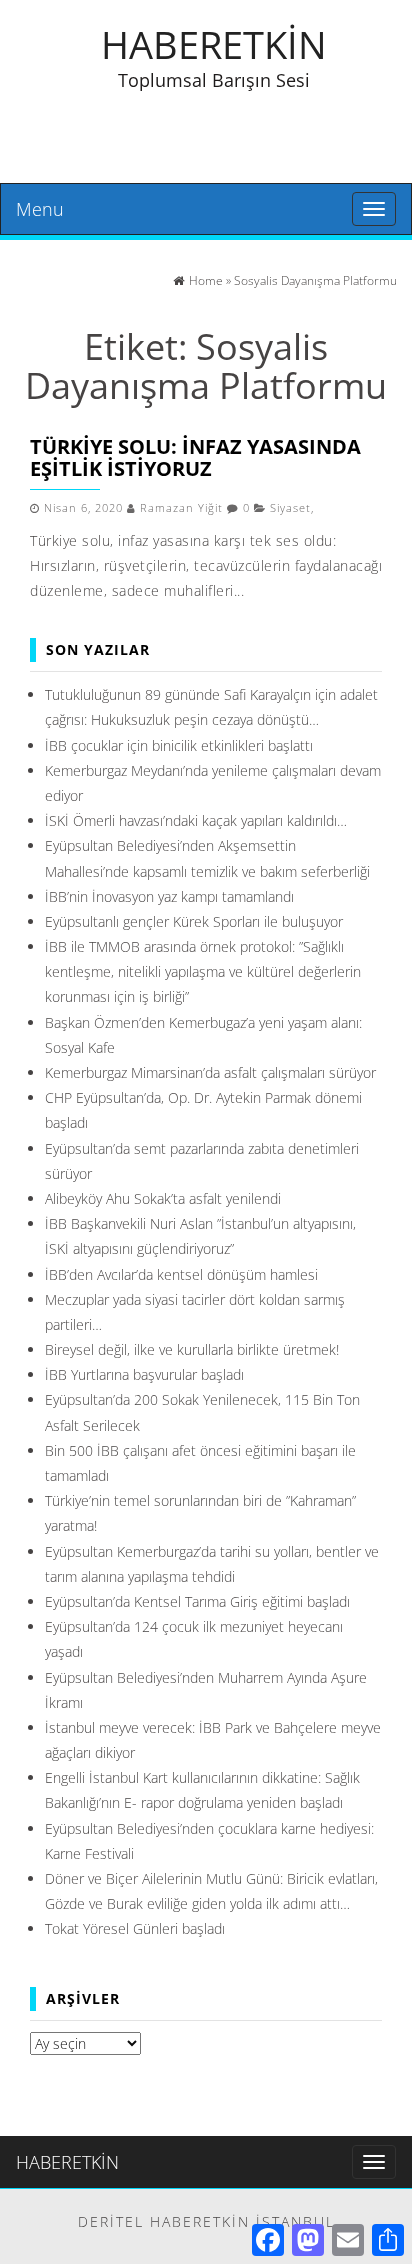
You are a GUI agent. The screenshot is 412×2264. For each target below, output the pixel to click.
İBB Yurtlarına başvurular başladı (144, 1374)
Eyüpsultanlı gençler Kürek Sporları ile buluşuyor (194, 921)
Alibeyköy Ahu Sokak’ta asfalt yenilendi (163, 1198)
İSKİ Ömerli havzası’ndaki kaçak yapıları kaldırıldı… (196, 820)
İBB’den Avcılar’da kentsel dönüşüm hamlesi (181, 1274)
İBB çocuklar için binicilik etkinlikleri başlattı (179, 745)
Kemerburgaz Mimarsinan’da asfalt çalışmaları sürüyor (210, 1072)
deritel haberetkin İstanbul (206, 2221)
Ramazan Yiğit (181, 508)
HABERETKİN (214, 44)
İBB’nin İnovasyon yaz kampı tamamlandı (169, 896)
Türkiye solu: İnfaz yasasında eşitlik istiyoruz (195, 457)
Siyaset (290, 508)
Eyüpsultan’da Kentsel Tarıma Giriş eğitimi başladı (197, 1601)
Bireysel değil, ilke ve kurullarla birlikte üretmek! (192, 1349)
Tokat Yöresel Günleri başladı (135, 1928)
